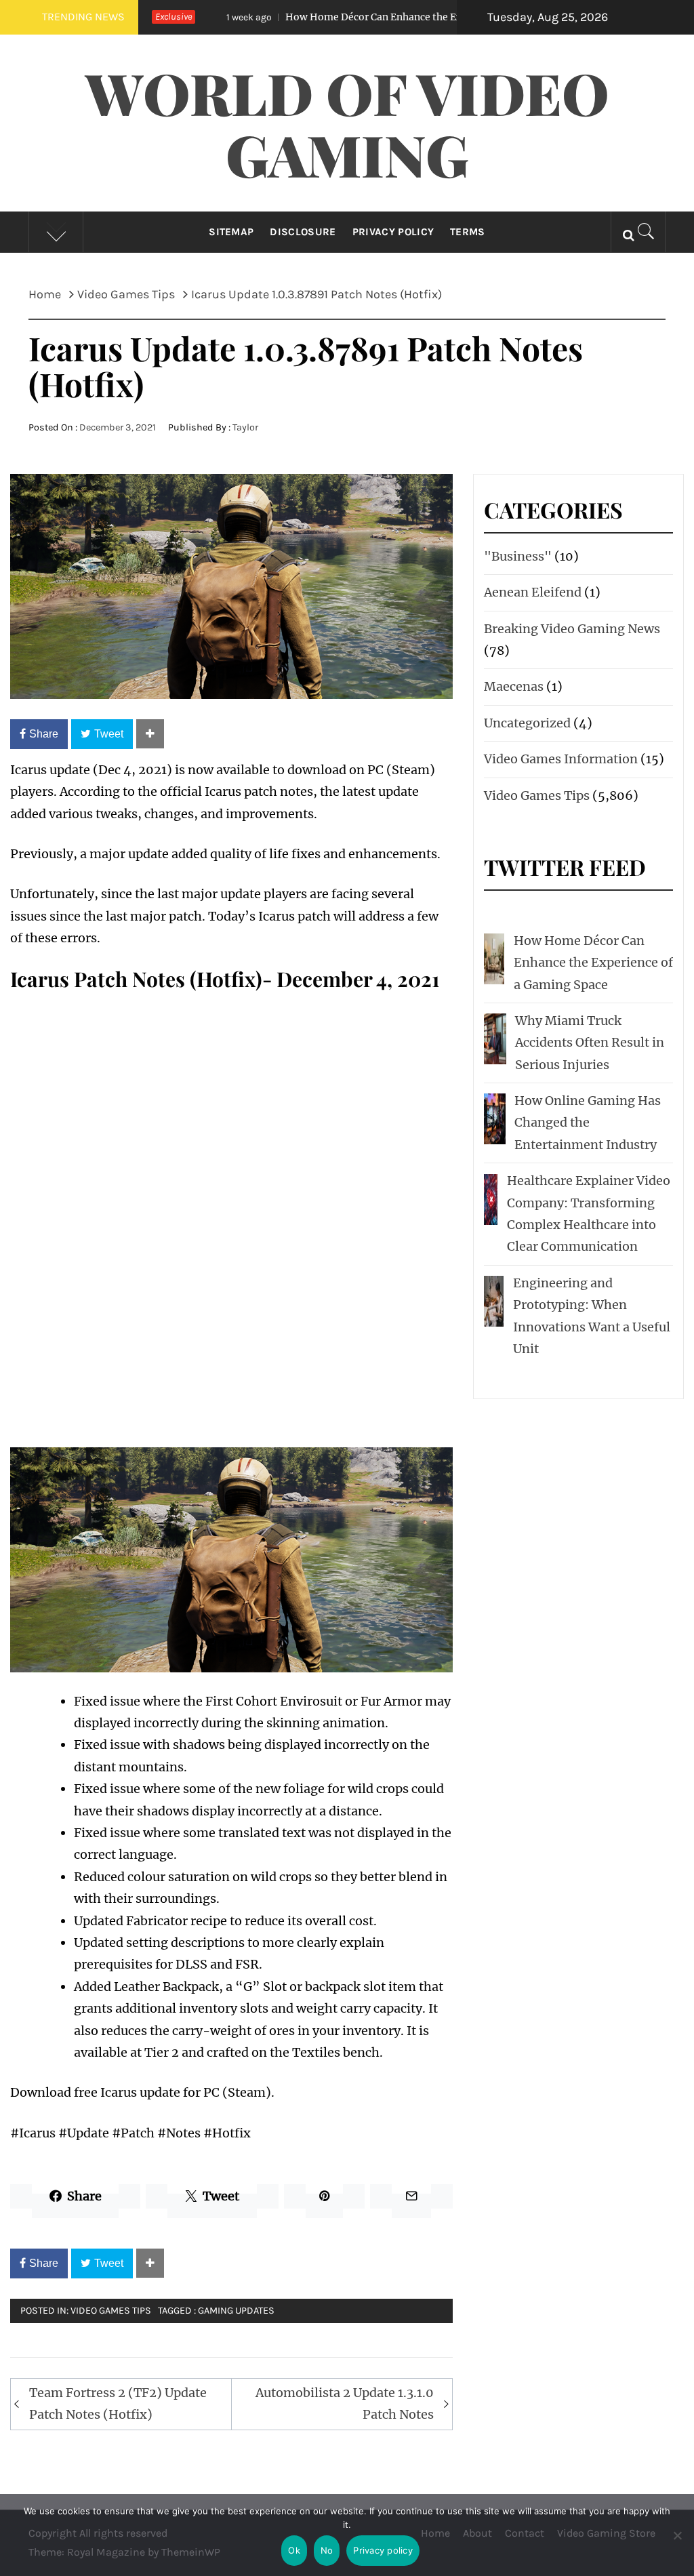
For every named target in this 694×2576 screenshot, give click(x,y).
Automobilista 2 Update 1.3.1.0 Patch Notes (345, 2403)
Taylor (245, 427)
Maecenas (514, 686)
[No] (677, 2544)
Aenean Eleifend (533, 592)
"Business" (518, 556)
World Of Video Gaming (347, 123)
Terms (468, 232)
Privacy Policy (393, 232)
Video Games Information (561, 759)
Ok (294, 2550)
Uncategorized (527, 723)
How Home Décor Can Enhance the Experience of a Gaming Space (362, 17)
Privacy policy (383, 2550)
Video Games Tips (111, 2311)
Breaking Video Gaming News (572, 629)
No (327, 2550)
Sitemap (231, 232)
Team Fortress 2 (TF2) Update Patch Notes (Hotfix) (118, 2403)
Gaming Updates (236, 2311)
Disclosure (303, 232)
